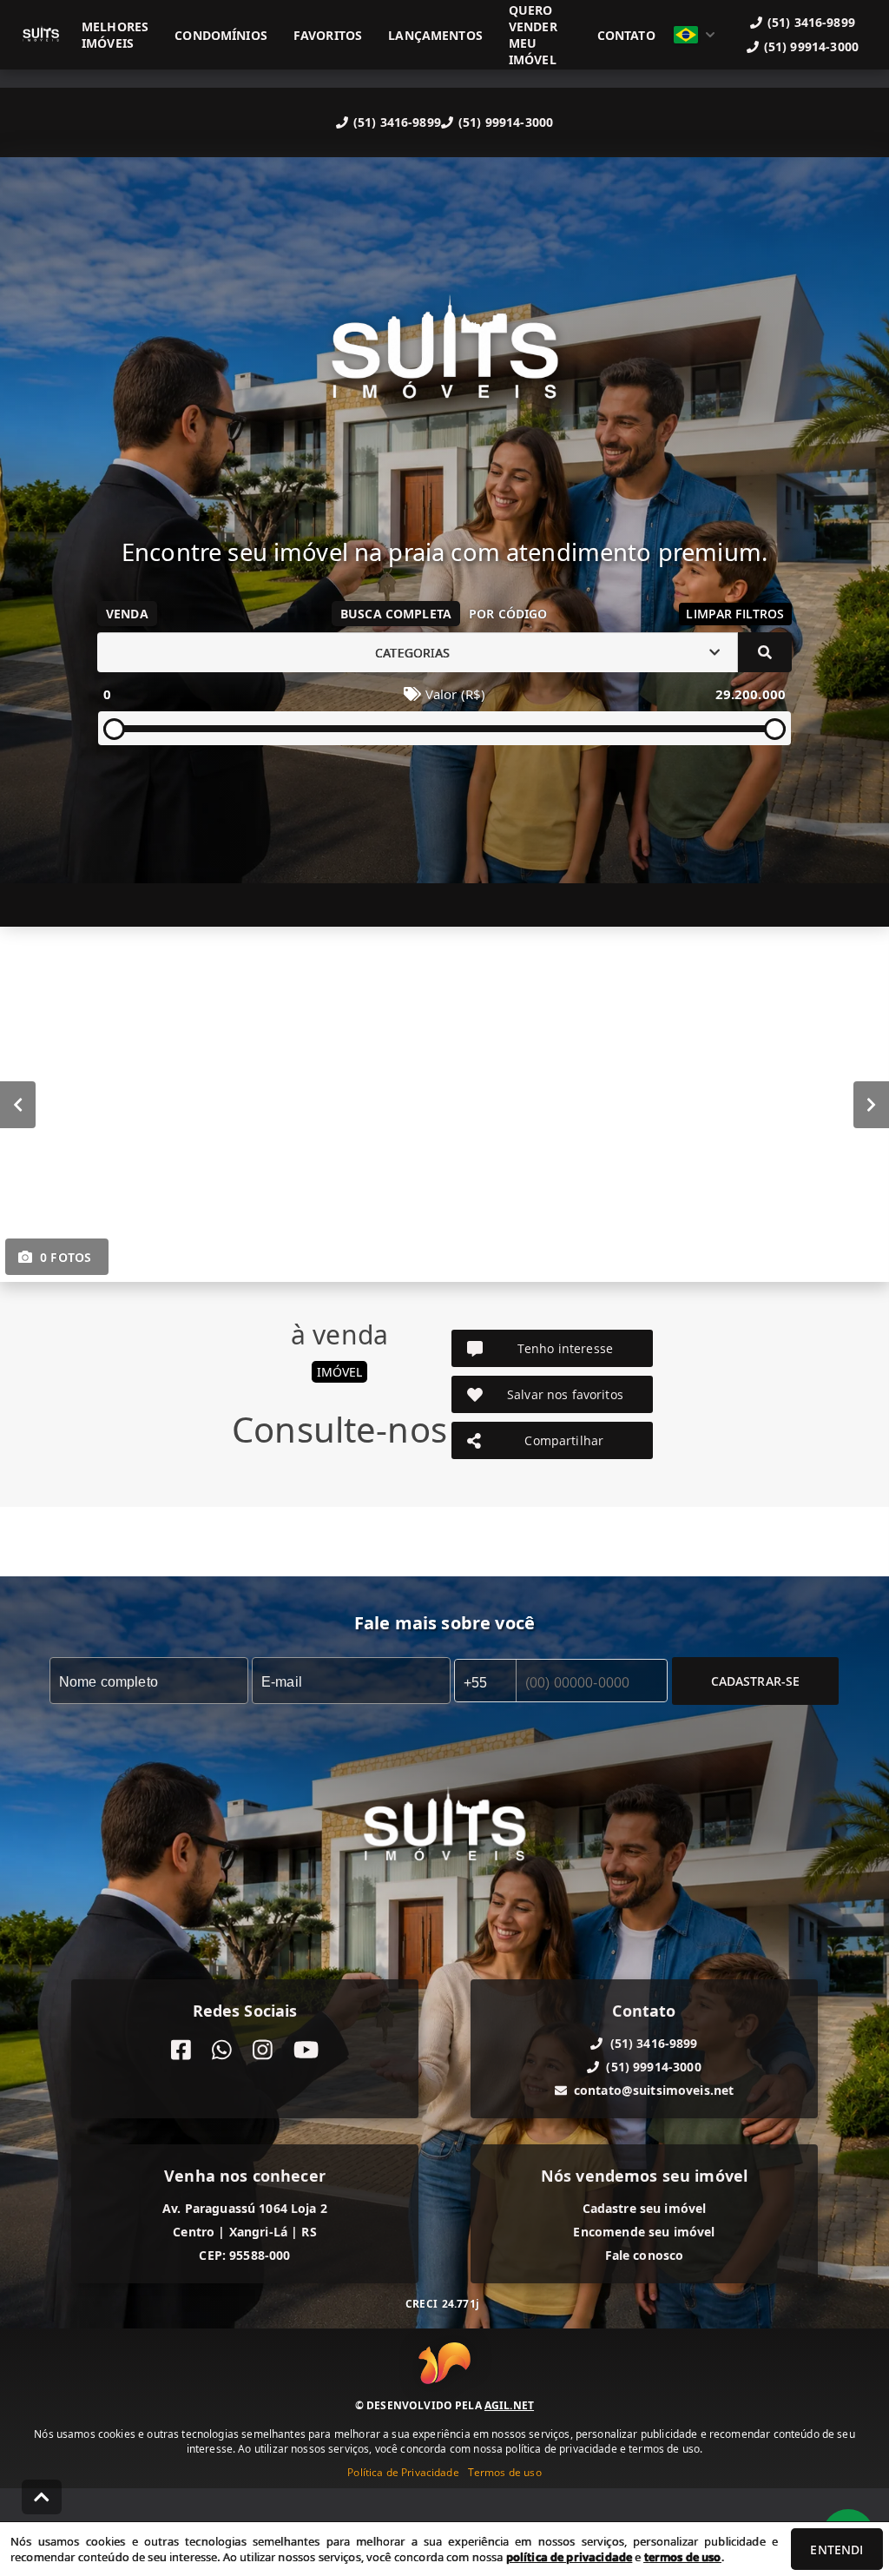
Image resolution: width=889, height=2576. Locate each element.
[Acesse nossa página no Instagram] (263, 2050)
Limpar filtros (735, 614)
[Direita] (871, 1105)
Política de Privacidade (403, 2472)
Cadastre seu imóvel (645, 2208)
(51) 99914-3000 (506, 122)
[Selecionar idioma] (695, 35)
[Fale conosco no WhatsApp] (222, 2050)
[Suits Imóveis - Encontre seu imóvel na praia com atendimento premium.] (444, 360)
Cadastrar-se (756, 1681)
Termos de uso (505, 2472)
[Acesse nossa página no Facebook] (181, 2050)
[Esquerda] (18, 1105)
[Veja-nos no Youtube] (306, 2050)
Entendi (836, 2550)
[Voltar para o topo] (42, 2497)
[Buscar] (765, 652)
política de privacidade (569, 2557)
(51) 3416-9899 (397, 122)
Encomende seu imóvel (644, 2232)
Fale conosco (645, 2255)
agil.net (509, 2405)
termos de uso (683, 2557)
